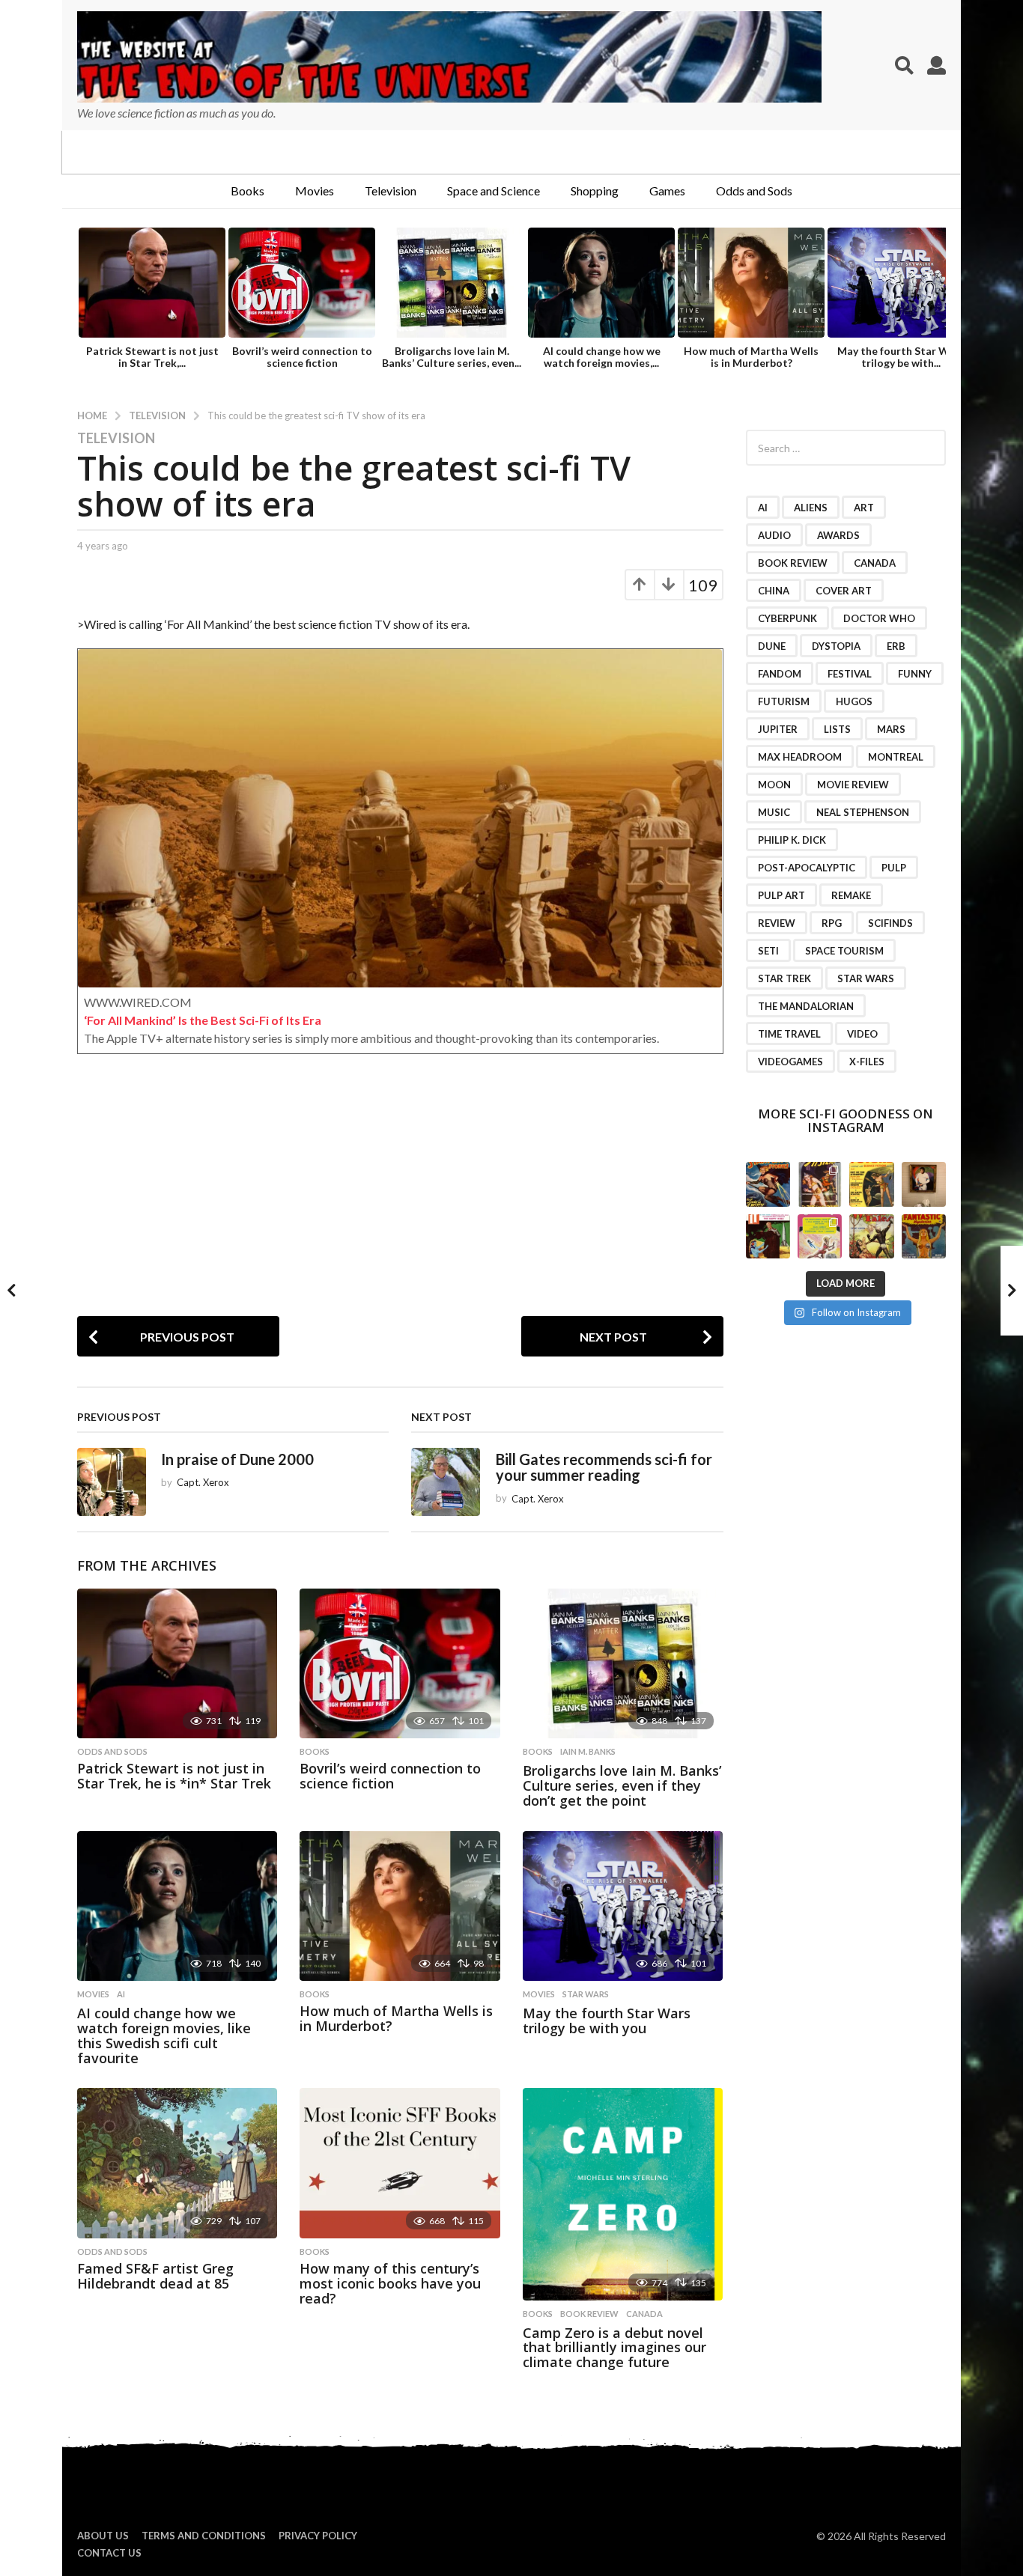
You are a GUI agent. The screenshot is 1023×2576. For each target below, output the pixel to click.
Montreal (896, 757)
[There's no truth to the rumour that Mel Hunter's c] (768, 1236)
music (774, 812)
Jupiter (778, 729)
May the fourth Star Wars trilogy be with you (607, 2021)
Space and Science (494, 191)
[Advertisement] (400, 1204)
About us (103, 2536)
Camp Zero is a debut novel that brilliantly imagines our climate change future (614, 2348)
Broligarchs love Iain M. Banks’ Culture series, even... (452, 357)
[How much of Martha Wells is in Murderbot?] (400, 1906)
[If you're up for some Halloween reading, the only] (768, 1184)
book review (589, 2314)
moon (774, 785)
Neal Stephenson (863, 812)
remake (851, 895)
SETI (768, 951)
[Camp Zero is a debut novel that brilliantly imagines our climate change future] (623, 2194)
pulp (894, 868)
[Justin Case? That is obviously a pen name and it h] (820, 1184)
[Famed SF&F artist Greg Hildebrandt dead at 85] (177, 2163)
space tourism (844, 951)
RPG (832, 923)
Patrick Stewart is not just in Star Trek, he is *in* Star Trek (174, 1776)
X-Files (867, 1062)
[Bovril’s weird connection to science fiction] (400, 1664)
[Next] (933, 284)
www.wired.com (138, 1002)
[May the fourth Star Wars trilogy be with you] (623, 1906)
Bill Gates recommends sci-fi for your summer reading (604, 1467)
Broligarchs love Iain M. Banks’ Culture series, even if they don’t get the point (622, 1785)
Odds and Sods (754, 191)
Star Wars (586, 1994)
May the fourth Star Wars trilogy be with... (901, 357)
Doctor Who (879, 618)
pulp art (781, 895)
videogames (790, 1062)
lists (837, 729)
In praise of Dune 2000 (237, 1459)
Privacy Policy (318, 2536)
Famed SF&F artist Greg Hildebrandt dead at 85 (155, 2276)
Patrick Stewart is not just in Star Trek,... (152, 357)
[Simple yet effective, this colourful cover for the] (924, 1236)
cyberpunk (787, 618)
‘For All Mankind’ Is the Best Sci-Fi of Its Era (203, 1020)
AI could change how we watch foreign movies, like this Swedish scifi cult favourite (164, 2035)
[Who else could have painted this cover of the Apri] (871, 1236)
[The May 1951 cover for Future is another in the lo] (871, 1184)
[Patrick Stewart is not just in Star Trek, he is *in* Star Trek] (177, 1664)
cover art (844, 591)
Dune (772, 646)
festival (850, 674)
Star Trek (784, 978)
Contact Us (109, 2553)
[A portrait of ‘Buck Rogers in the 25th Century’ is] (924, 1184)
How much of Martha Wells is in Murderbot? (751, 357)
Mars (891, 729)
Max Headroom (800, 757)
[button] (904, 65)
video (862, 1034)
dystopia (836, 646)
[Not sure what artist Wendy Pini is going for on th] (820, 1236)
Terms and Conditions (204, 2536)
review (777, 923)
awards (838, 535)
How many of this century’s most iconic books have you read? (390, 2283)
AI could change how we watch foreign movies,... (602, 357)
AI (121, 1994)
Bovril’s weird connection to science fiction (302, 357)
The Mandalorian (806, 1006)
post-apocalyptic (807, 868)
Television (391, 191)
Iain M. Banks (588, 1752)
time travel (789, 1034)
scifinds (890, 923)
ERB (896, 646)
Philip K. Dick (792, 840)
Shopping (595, 191)
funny (915, 674)
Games (667, 191)
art (864, 508)
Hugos (854, 701)
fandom (780, 674)
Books (248, 191)
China (774, 591)
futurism (784, 701)
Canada (644, 2314)
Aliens (811, 508)
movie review (853, 785)
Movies (315, 191)
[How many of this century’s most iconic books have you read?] (400, 2163)
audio (774, 535)
